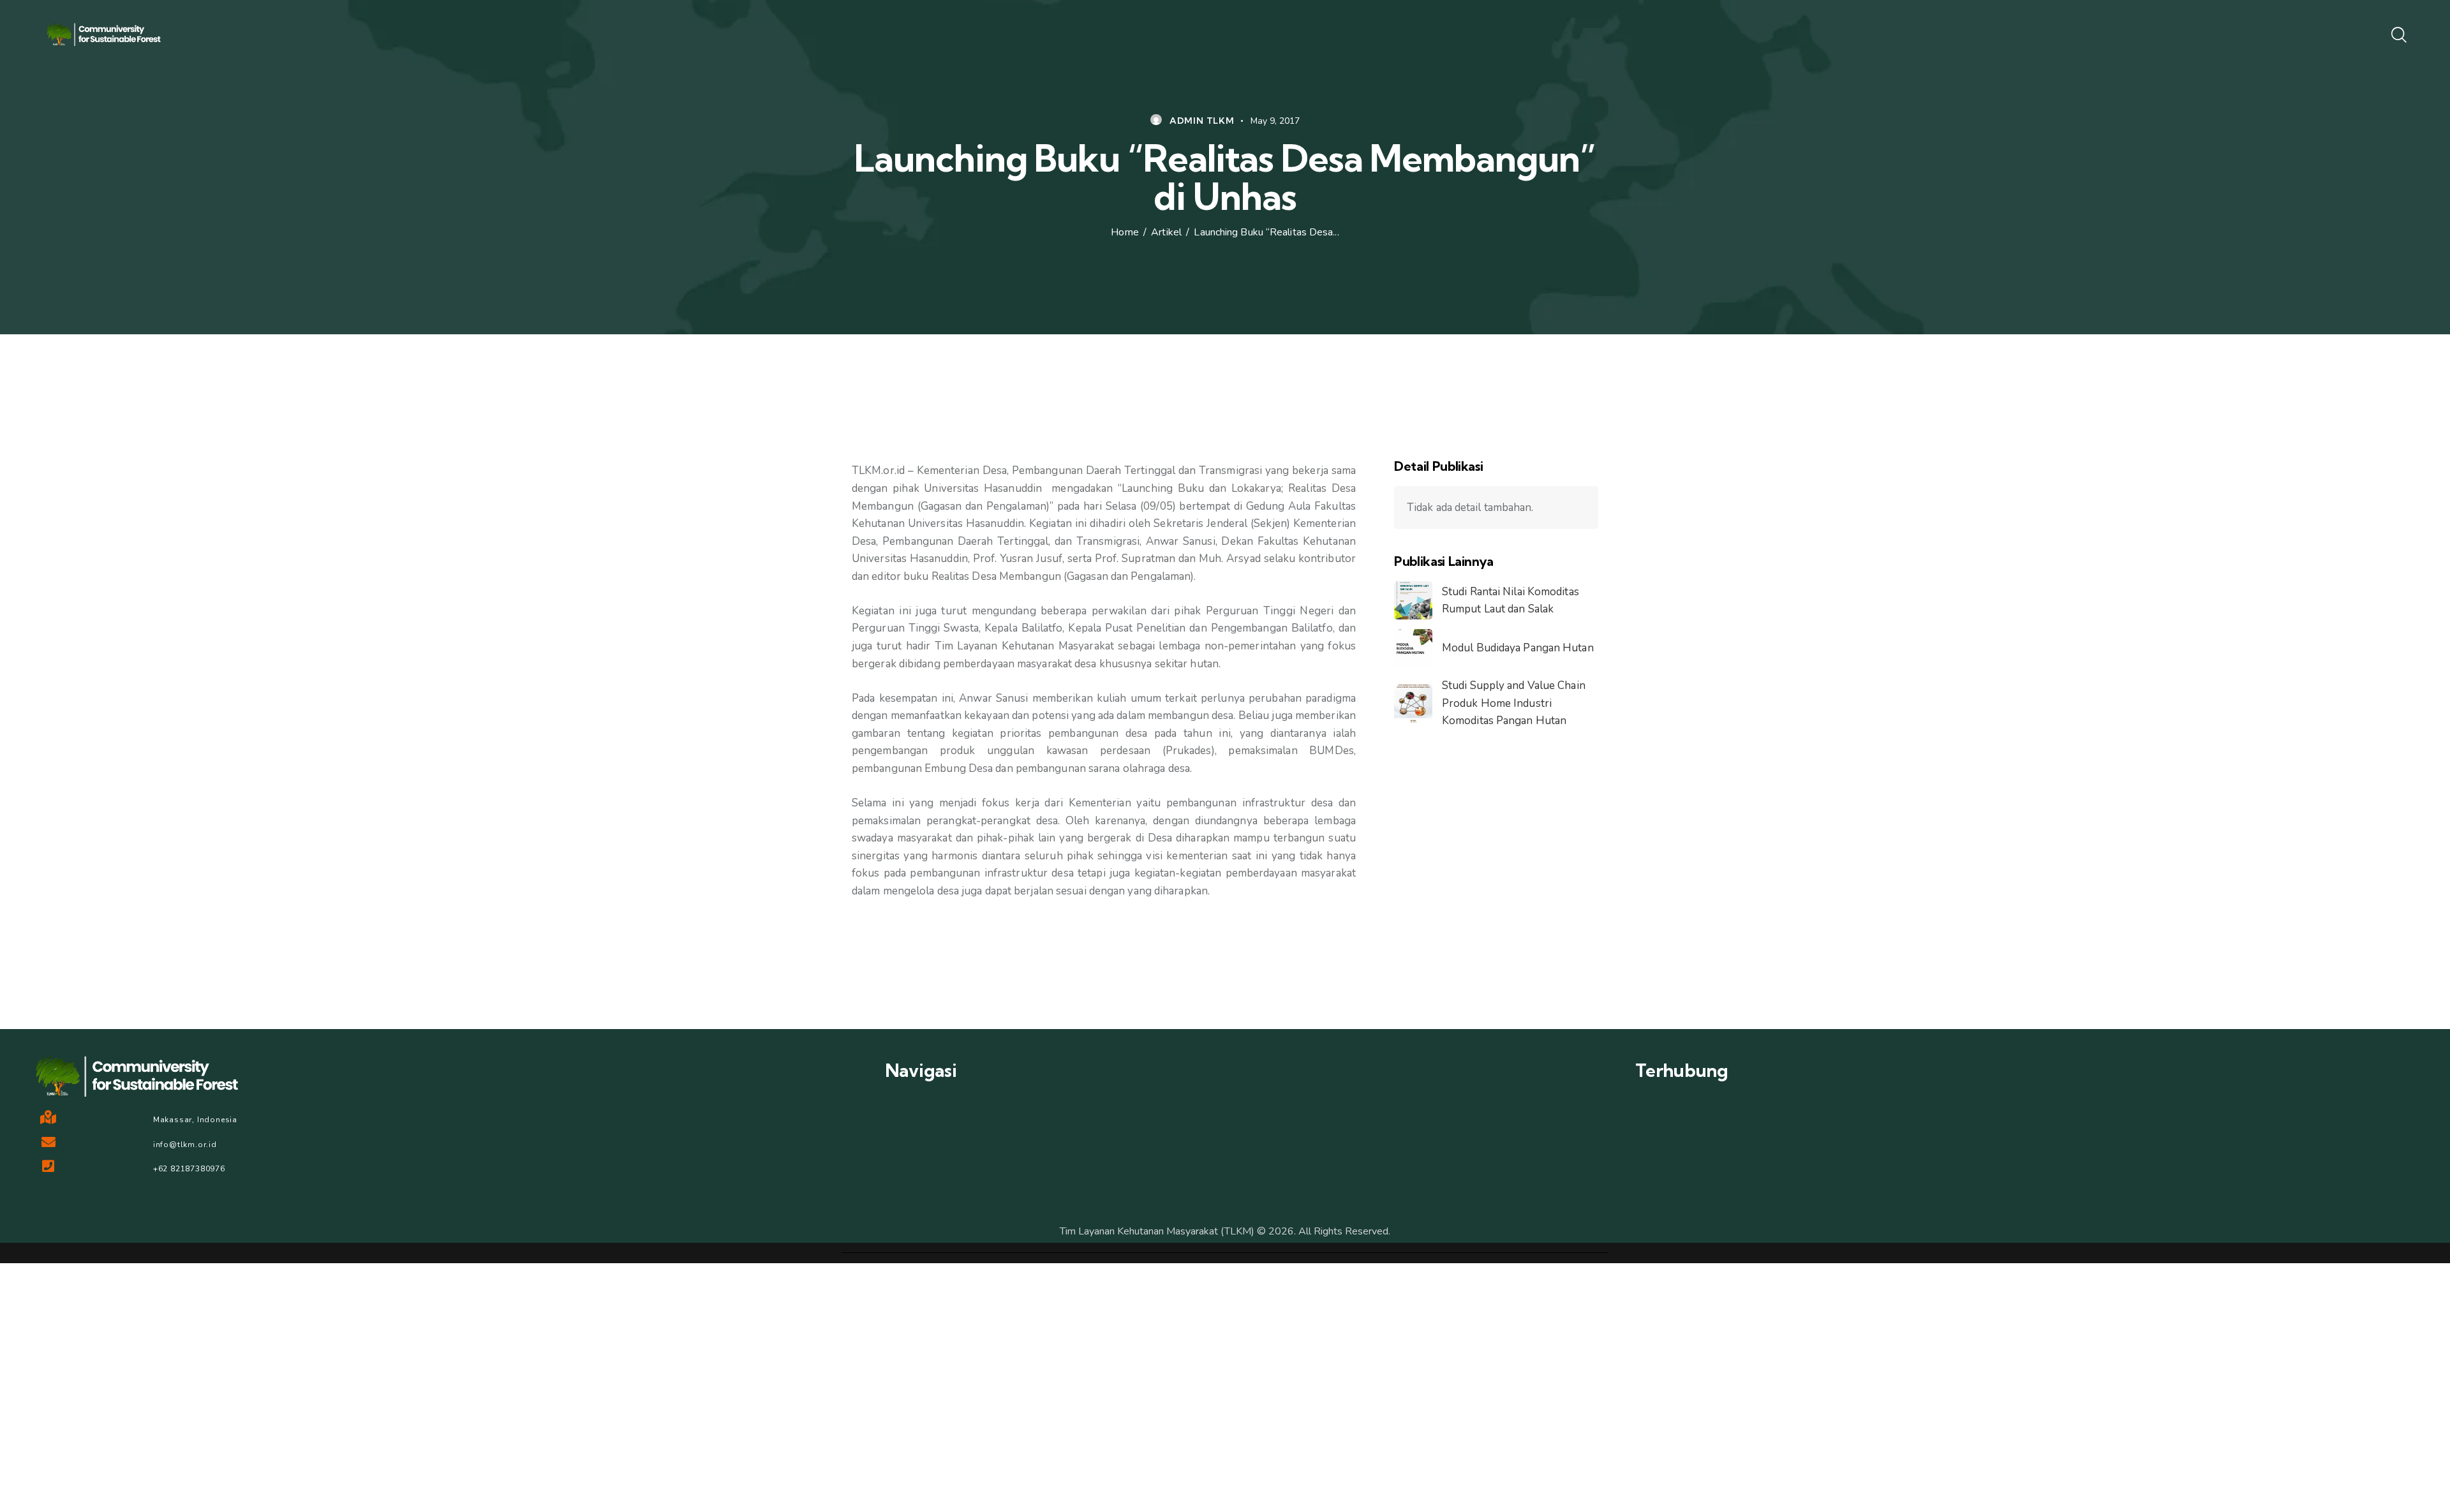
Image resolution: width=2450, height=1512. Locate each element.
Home (1125, 233)
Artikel (1166, 233)
